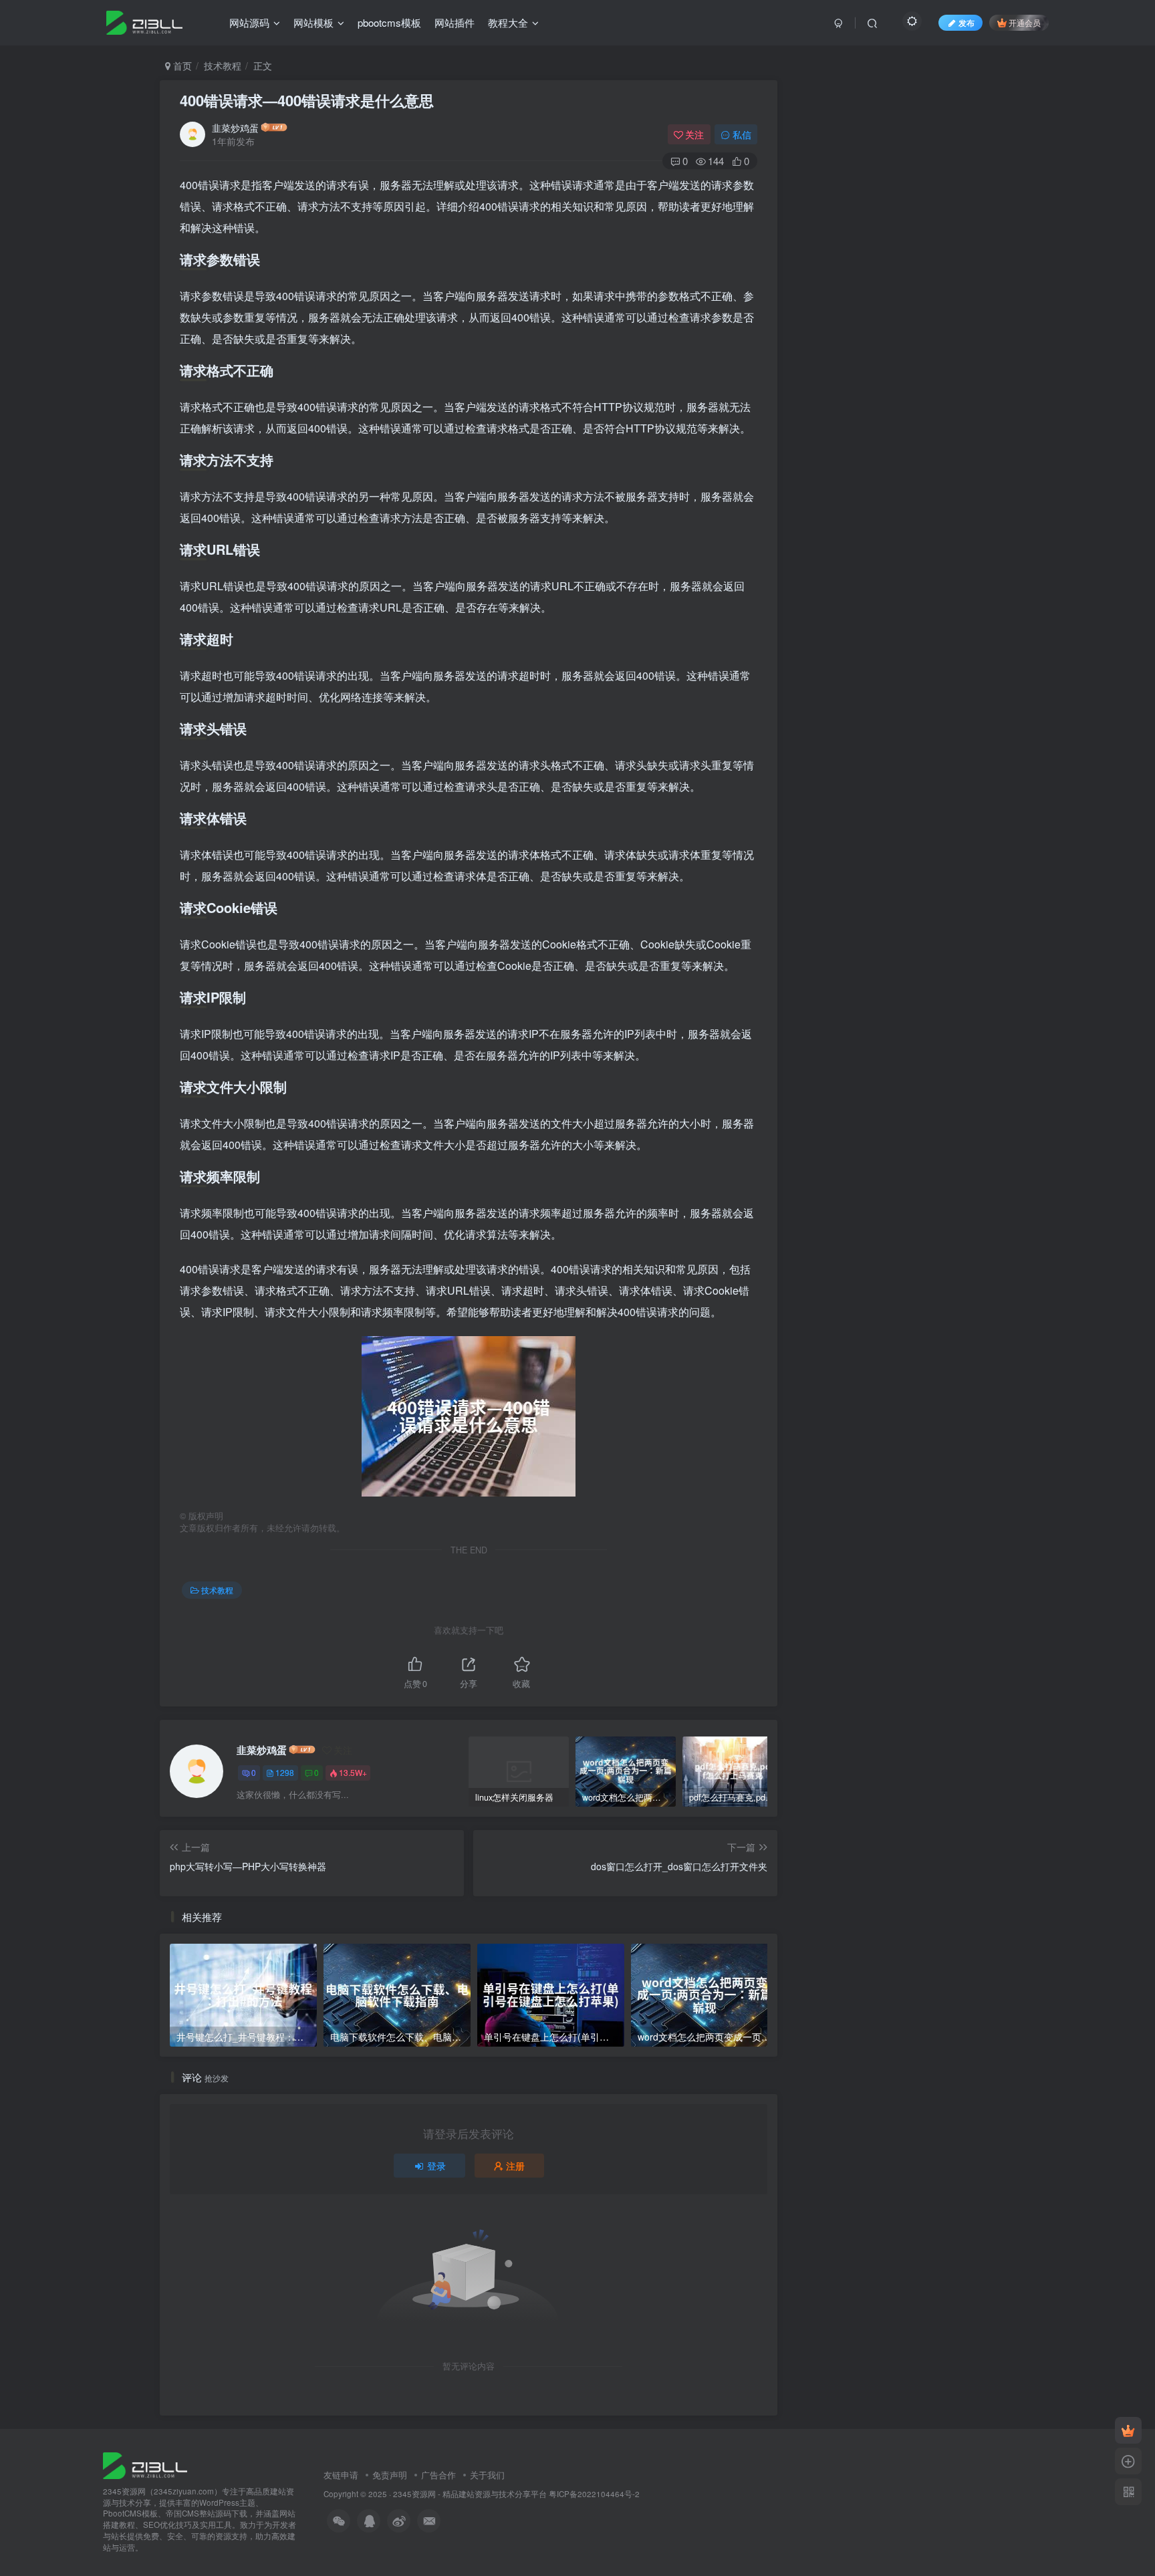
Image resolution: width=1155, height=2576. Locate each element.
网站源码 (249, 22)
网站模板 (313, 22)
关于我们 (487, 2475)
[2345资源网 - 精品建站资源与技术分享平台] (145, 2464)
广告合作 (438, 2475)
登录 (436, 2166)
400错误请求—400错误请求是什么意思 (307, 100)
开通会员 (1025, 22)
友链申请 (341, 2475)
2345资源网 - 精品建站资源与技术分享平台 (470, 2494)
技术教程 (223, 66)
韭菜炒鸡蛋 (235, 128)
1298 (285, 1772)
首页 (181, 66)
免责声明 (390, 2475)
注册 (515, 2166)
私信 (742, 134)
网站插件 (455, 22)
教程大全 (508, 22)
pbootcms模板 (389, 22)
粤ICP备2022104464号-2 (594, 2494)
